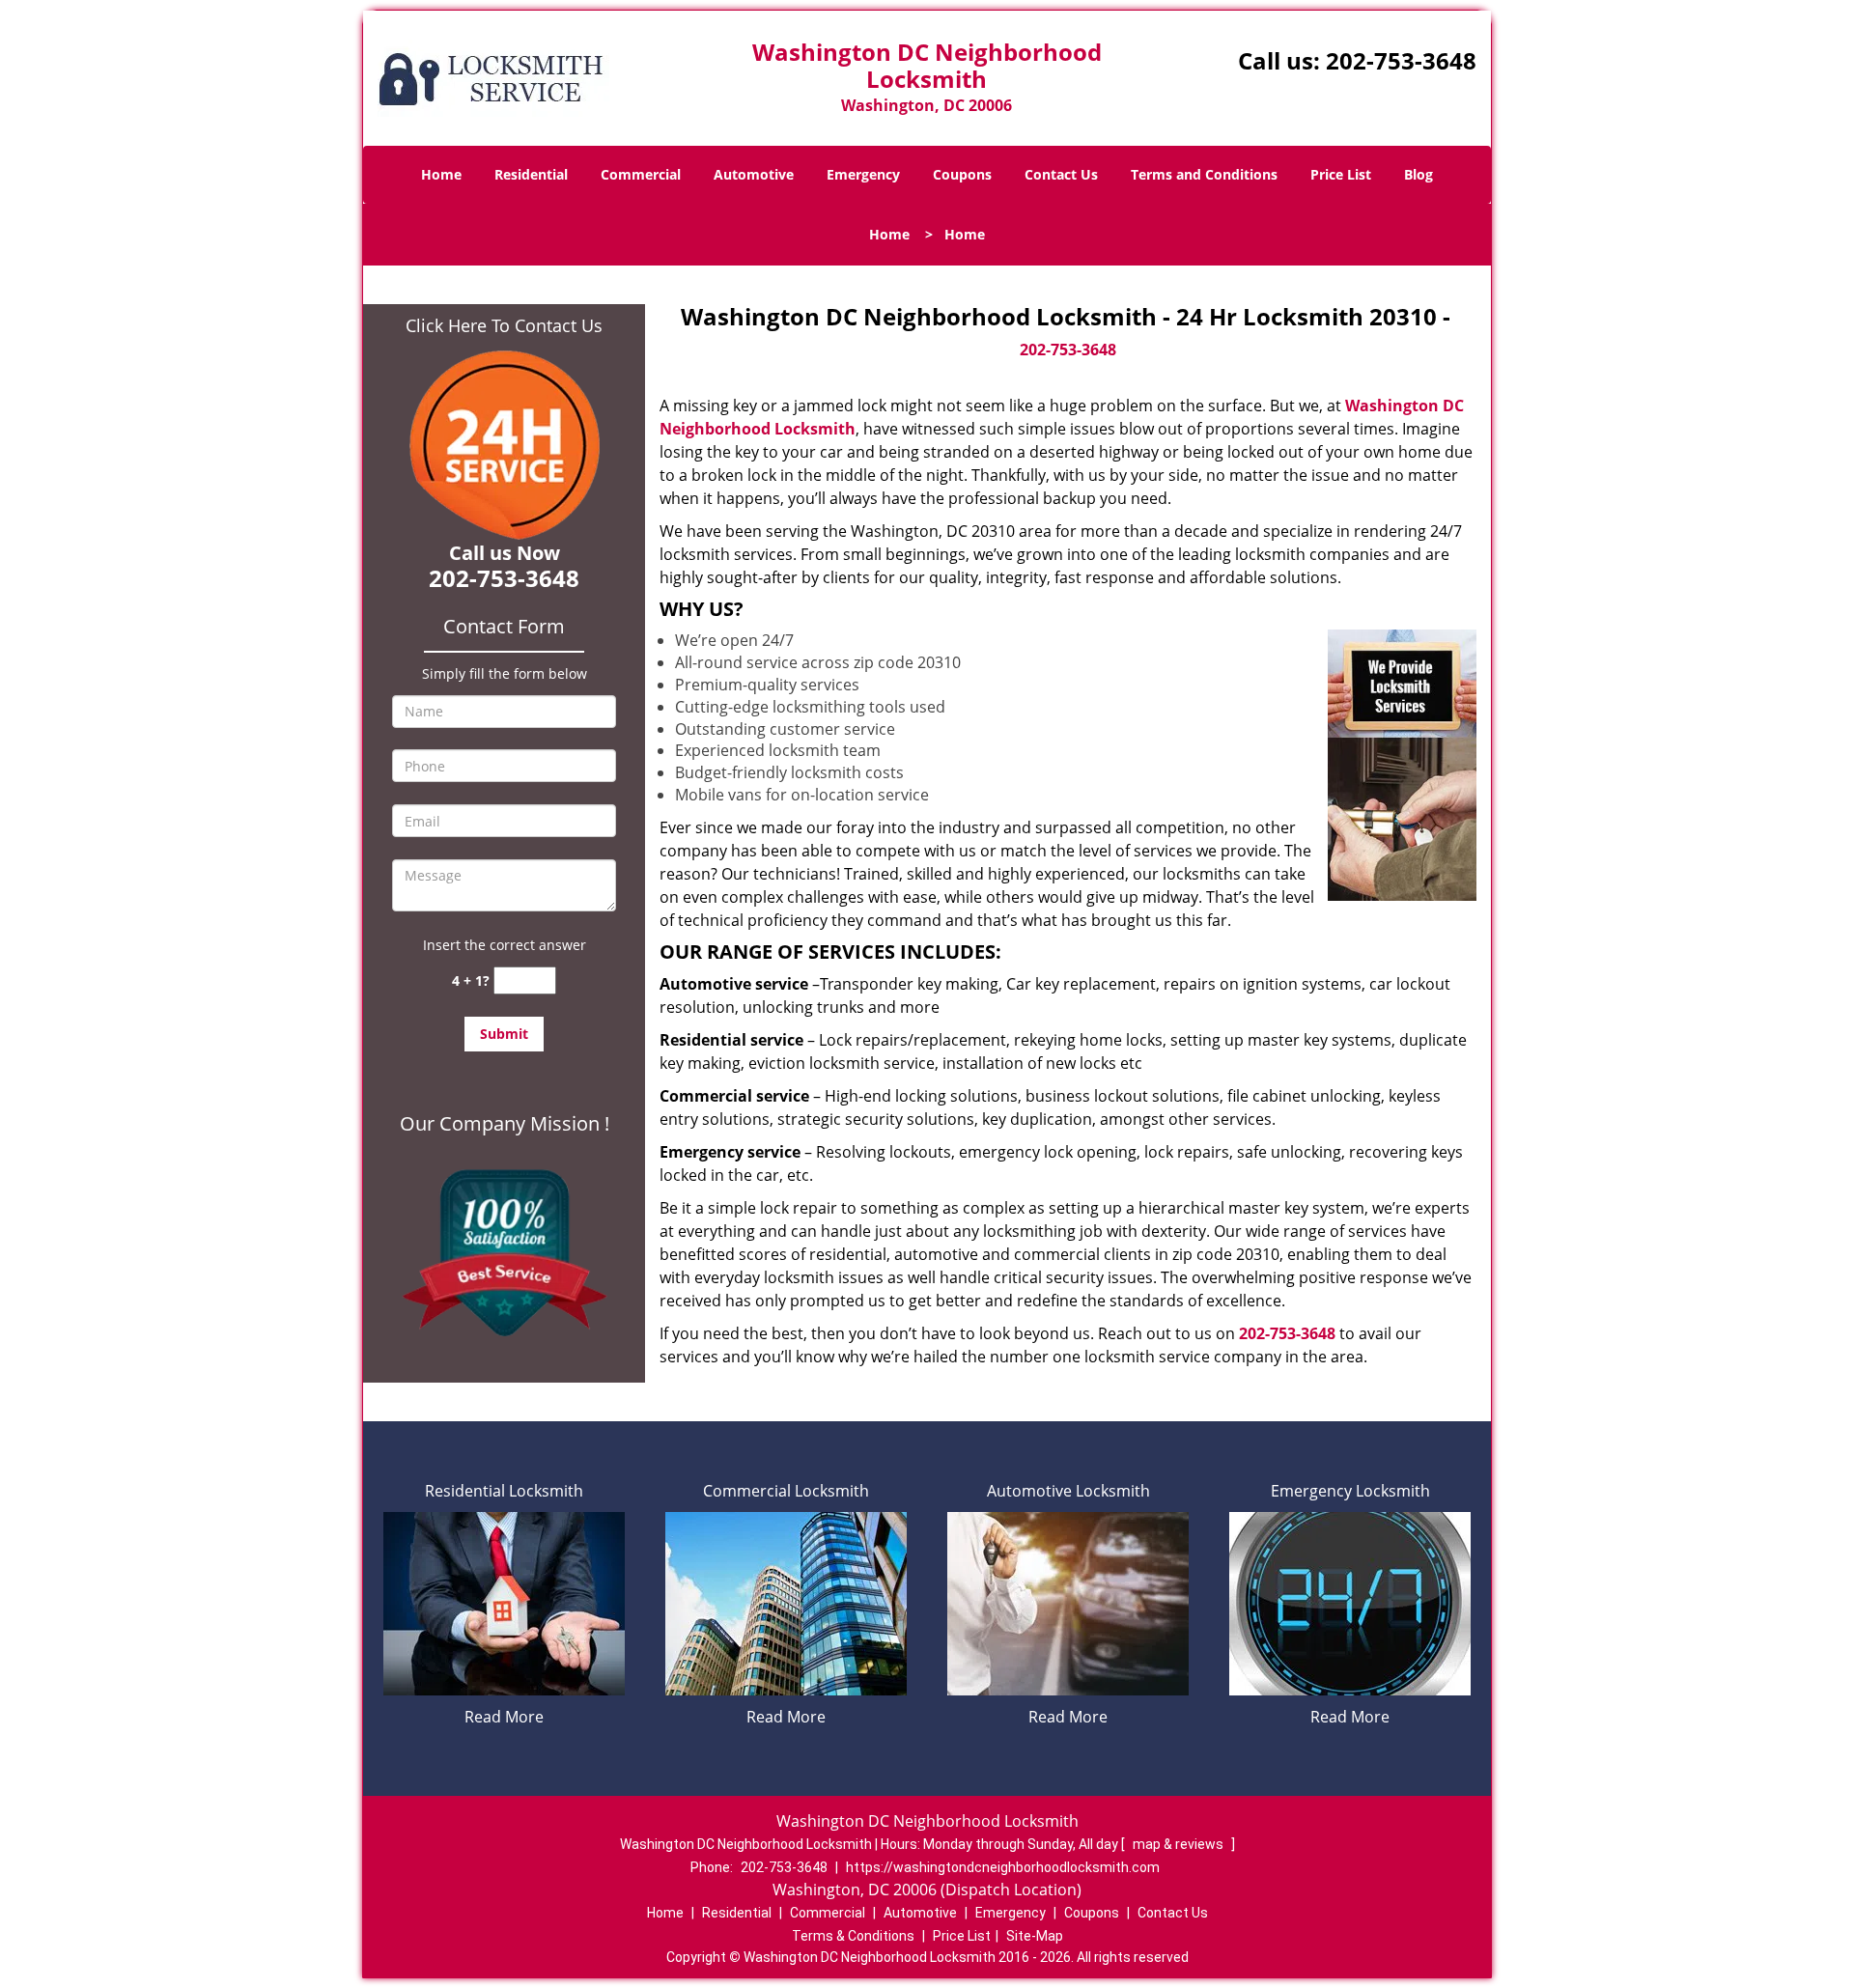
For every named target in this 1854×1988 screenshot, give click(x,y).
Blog (1419, 174)
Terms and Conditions (1204, 174)
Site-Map (1035, 1936)
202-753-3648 (1401, 60)
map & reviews (1180, 1844)
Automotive (754, 174)
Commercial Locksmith (786, 1491)
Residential (531, 174)
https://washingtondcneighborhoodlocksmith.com (1003, 1867)
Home (441, 174)
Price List (1341, 174)
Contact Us (1061, 174)
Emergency (863, 174)
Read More (504, 1717)
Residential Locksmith (504, 1491)
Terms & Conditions (853, 1936)
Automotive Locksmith (1068, 1491)
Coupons (962, 174)
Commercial (641, 174)
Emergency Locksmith (1350, 1491)
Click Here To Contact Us (504, 325)
